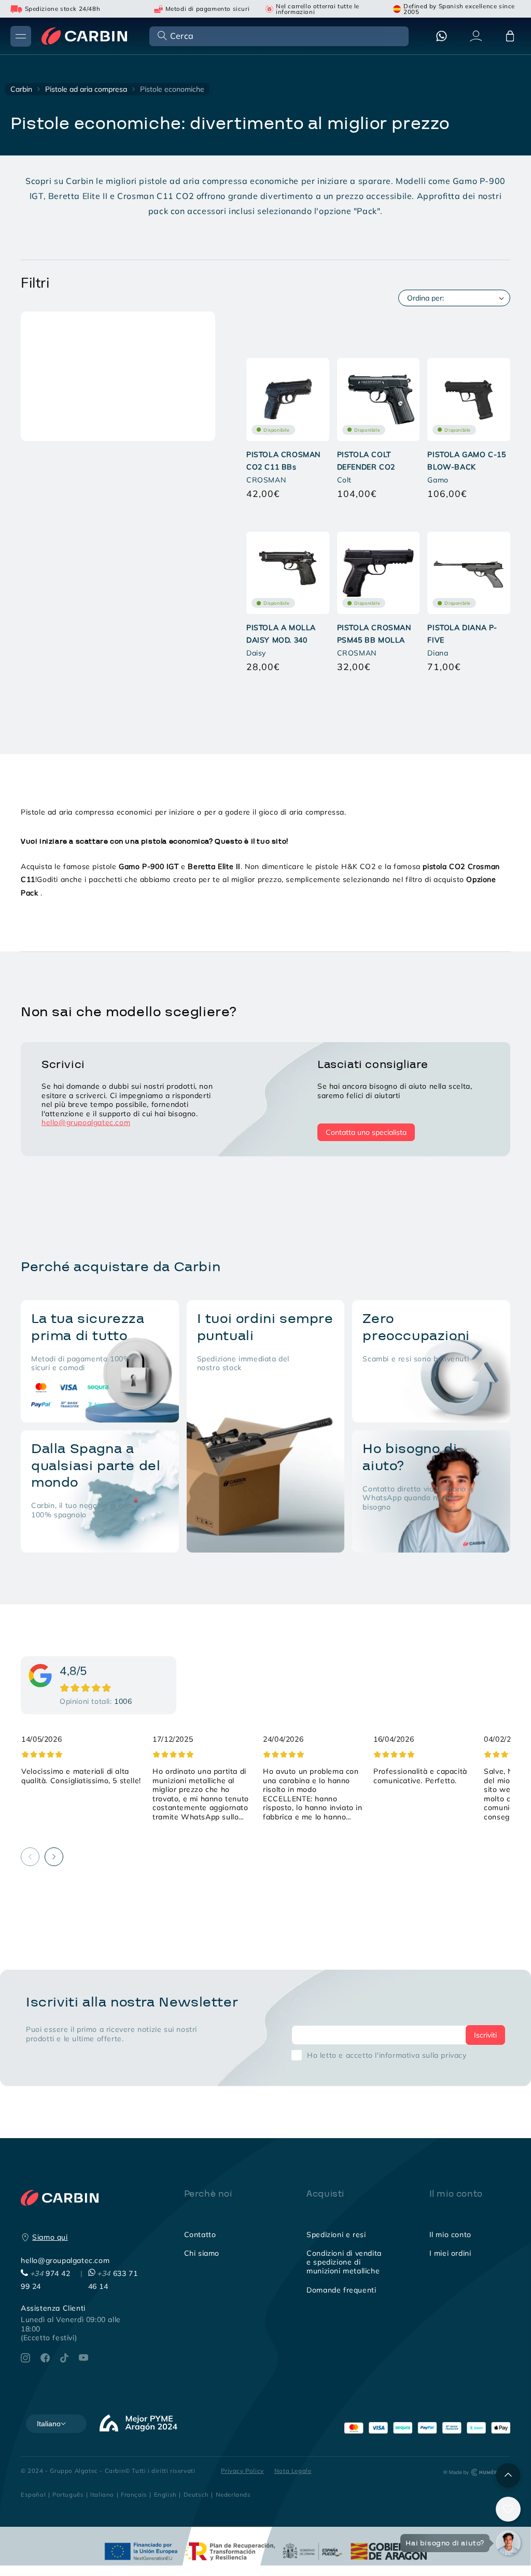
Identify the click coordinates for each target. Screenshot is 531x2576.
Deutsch (196, 2494)
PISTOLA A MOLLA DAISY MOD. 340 (281, 634)
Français (134, 2494)
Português (68, 2494)
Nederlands (233, 2494)
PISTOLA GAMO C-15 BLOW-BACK (466, 461)
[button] (278, 35)
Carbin (21, 89)
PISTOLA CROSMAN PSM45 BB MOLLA (374, 634)
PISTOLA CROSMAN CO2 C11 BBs (283, 461)
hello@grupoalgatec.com (86, 1122)
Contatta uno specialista (366, 1132)
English (165, 2494)
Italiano (102, 2494)
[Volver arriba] (508, 2475)
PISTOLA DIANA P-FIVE (462, 634)
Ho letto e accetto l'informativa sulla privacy (387, 2055)
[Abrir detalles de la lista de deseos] (508, 2509)
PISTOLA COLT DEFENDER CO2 (366, 461)
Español (33, 2494)
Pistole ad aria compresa (86, 89)
